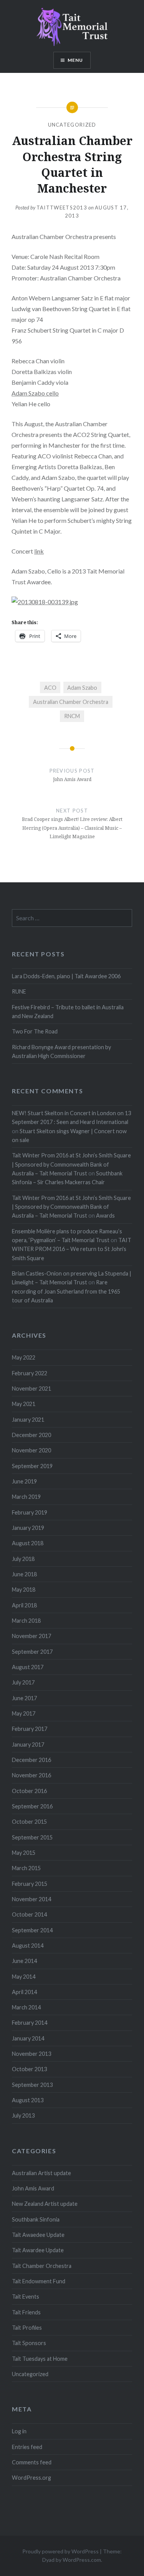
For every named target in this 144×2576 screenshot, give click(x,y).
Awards (105, 1215)
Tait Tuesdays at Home (40, 2359)
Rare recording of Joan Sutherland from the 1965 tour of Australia (66, 1291)
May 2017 (24, 1713)
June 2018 (24, 1574)
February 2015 (30, 1884)
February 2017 (30, 1729)
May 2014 (24, 1977)
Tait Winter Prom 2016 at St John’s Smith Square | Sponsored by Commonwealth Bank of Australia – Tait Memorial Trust (71, 1164)
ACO (50, 688)
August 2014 (28, 1946)
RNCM (72, 716)
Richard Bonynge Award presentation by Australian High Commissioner (61, 1051)
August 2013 (28, 2100)
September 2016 (32, 1806)
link (39, 551)
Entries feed (27, 2447)
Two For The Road (35, 1031)
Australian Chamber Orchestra (71, 702)
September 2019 (32, 1466)
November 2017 (31, 1636)
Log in (19, 2431)
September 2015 (32, 1837)
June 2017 (24, 1698)
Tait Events (26, 2297)
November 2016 (31, 1775)
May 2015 (24, 1853)
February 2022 (30, 1373)
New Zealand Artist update (45, 2204)
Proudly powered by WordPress (60, 2551)
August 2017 (28, 1667)
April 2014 (24, 1992)
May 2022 (24, 1357)
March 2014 (26, 2007)
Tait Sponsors (29, 2343)
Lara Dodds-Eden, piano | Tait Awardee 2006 (66, 976)
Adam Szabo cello (35, 393)
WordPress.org (31, 2478)
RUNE (19, 991)
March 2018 (26, 1621)
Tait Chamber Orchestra (42, 2266)
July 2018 (23, 1559)
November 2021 (31, 1389)
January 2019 (28, 1528)
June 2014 (24, 1961)
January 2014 (28, 2038)
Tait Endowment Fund (39, 2281)
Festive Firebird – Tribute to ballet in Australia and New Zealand (68, 1012)
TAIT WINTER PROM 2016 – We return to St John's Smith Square (72, 1249)
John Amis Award (33, 2188)
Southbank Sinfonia (36, 2219)
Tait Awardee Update (38, 2250)
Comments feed (32, 2462)
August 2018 (28, 1543)
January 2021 (28, 1420)
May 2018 (24, 1590)
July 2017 (23, 1682)
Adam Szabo (82, 688)
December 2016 (31, 1760)
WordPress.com (82, 2560)
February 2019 (30, 1512)
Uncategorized (72, 125)
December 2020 (31, 1435)
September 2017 (32, 1652)
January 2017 (28, 1745)
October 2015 (29, 1822)
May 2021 (24, 1404)
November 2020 (31, 1450)
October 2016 (29, 1791)
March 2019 (26, 1497)
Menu (75, 60)
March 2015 (26, 1868)
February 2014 (30, 2023)
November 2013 (31, 2054)
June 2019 (24, 1481)
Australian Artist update (41, 2173)
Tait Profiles (27, 2328)
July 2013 (23, 2115)
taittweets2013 (62, 208)
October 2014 (29, 1914)
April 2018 (24, 1605)
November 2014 (31, 1899)
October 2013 (29, 2069)
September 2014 (32, 1930)
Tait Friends (26, 2312)
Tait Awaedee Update (38, 2235)
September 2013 (32, 2085)
